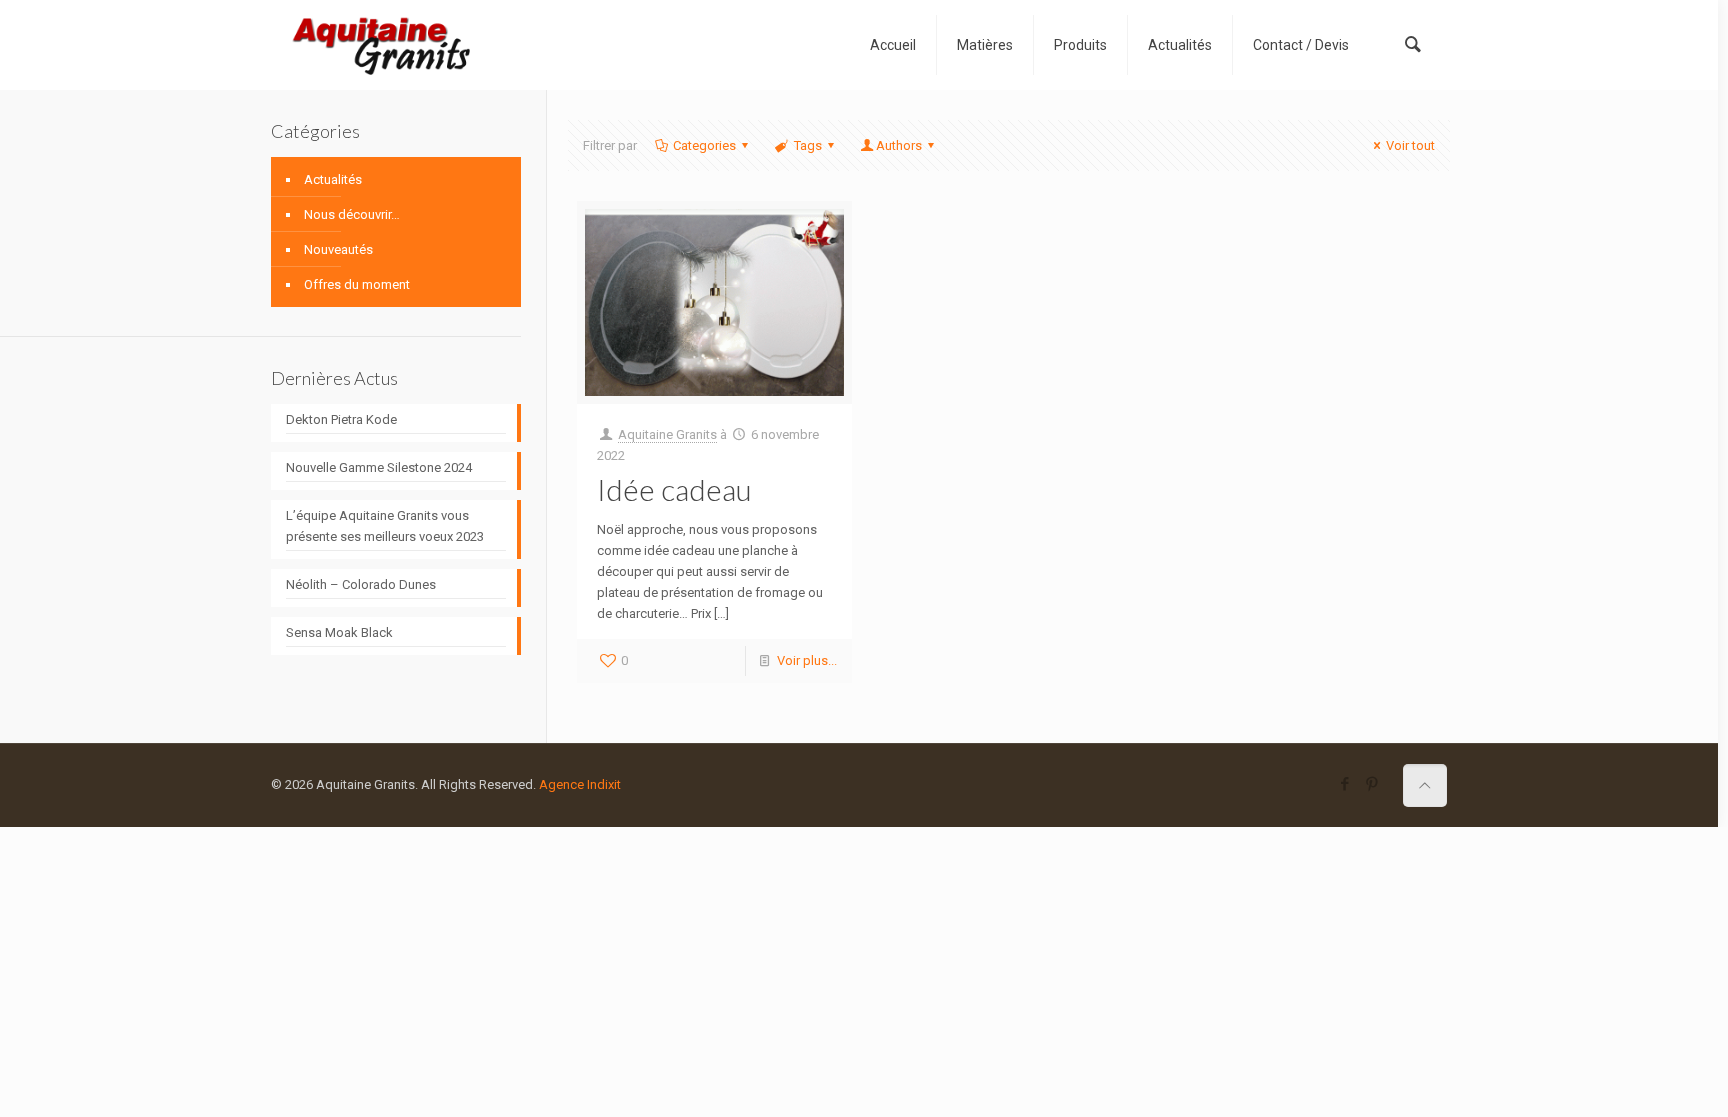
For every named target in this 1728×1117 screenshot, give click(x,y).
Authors (899, 145)
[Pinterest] (1372, 784)
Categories (704, 145)
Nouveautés (338, 249)
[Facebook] (1345, 784)
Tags (808, 145)
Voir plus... (807, 660)
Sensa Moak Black (339, 632)
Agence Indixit (580, 784)
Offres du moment (357, 284)
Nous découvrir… (352, 214)
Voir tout (1410, 145)
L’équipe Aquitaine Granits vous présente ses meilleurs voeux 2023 (385, 526)
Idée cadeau (674, 489)
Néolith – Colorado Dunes (361, 584)
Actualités (333, 179)
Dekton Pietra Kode (341, 419)
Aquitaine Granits (667, 434)
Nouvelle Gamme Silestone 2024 (379, 467)
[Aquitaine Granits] (380, 45)
